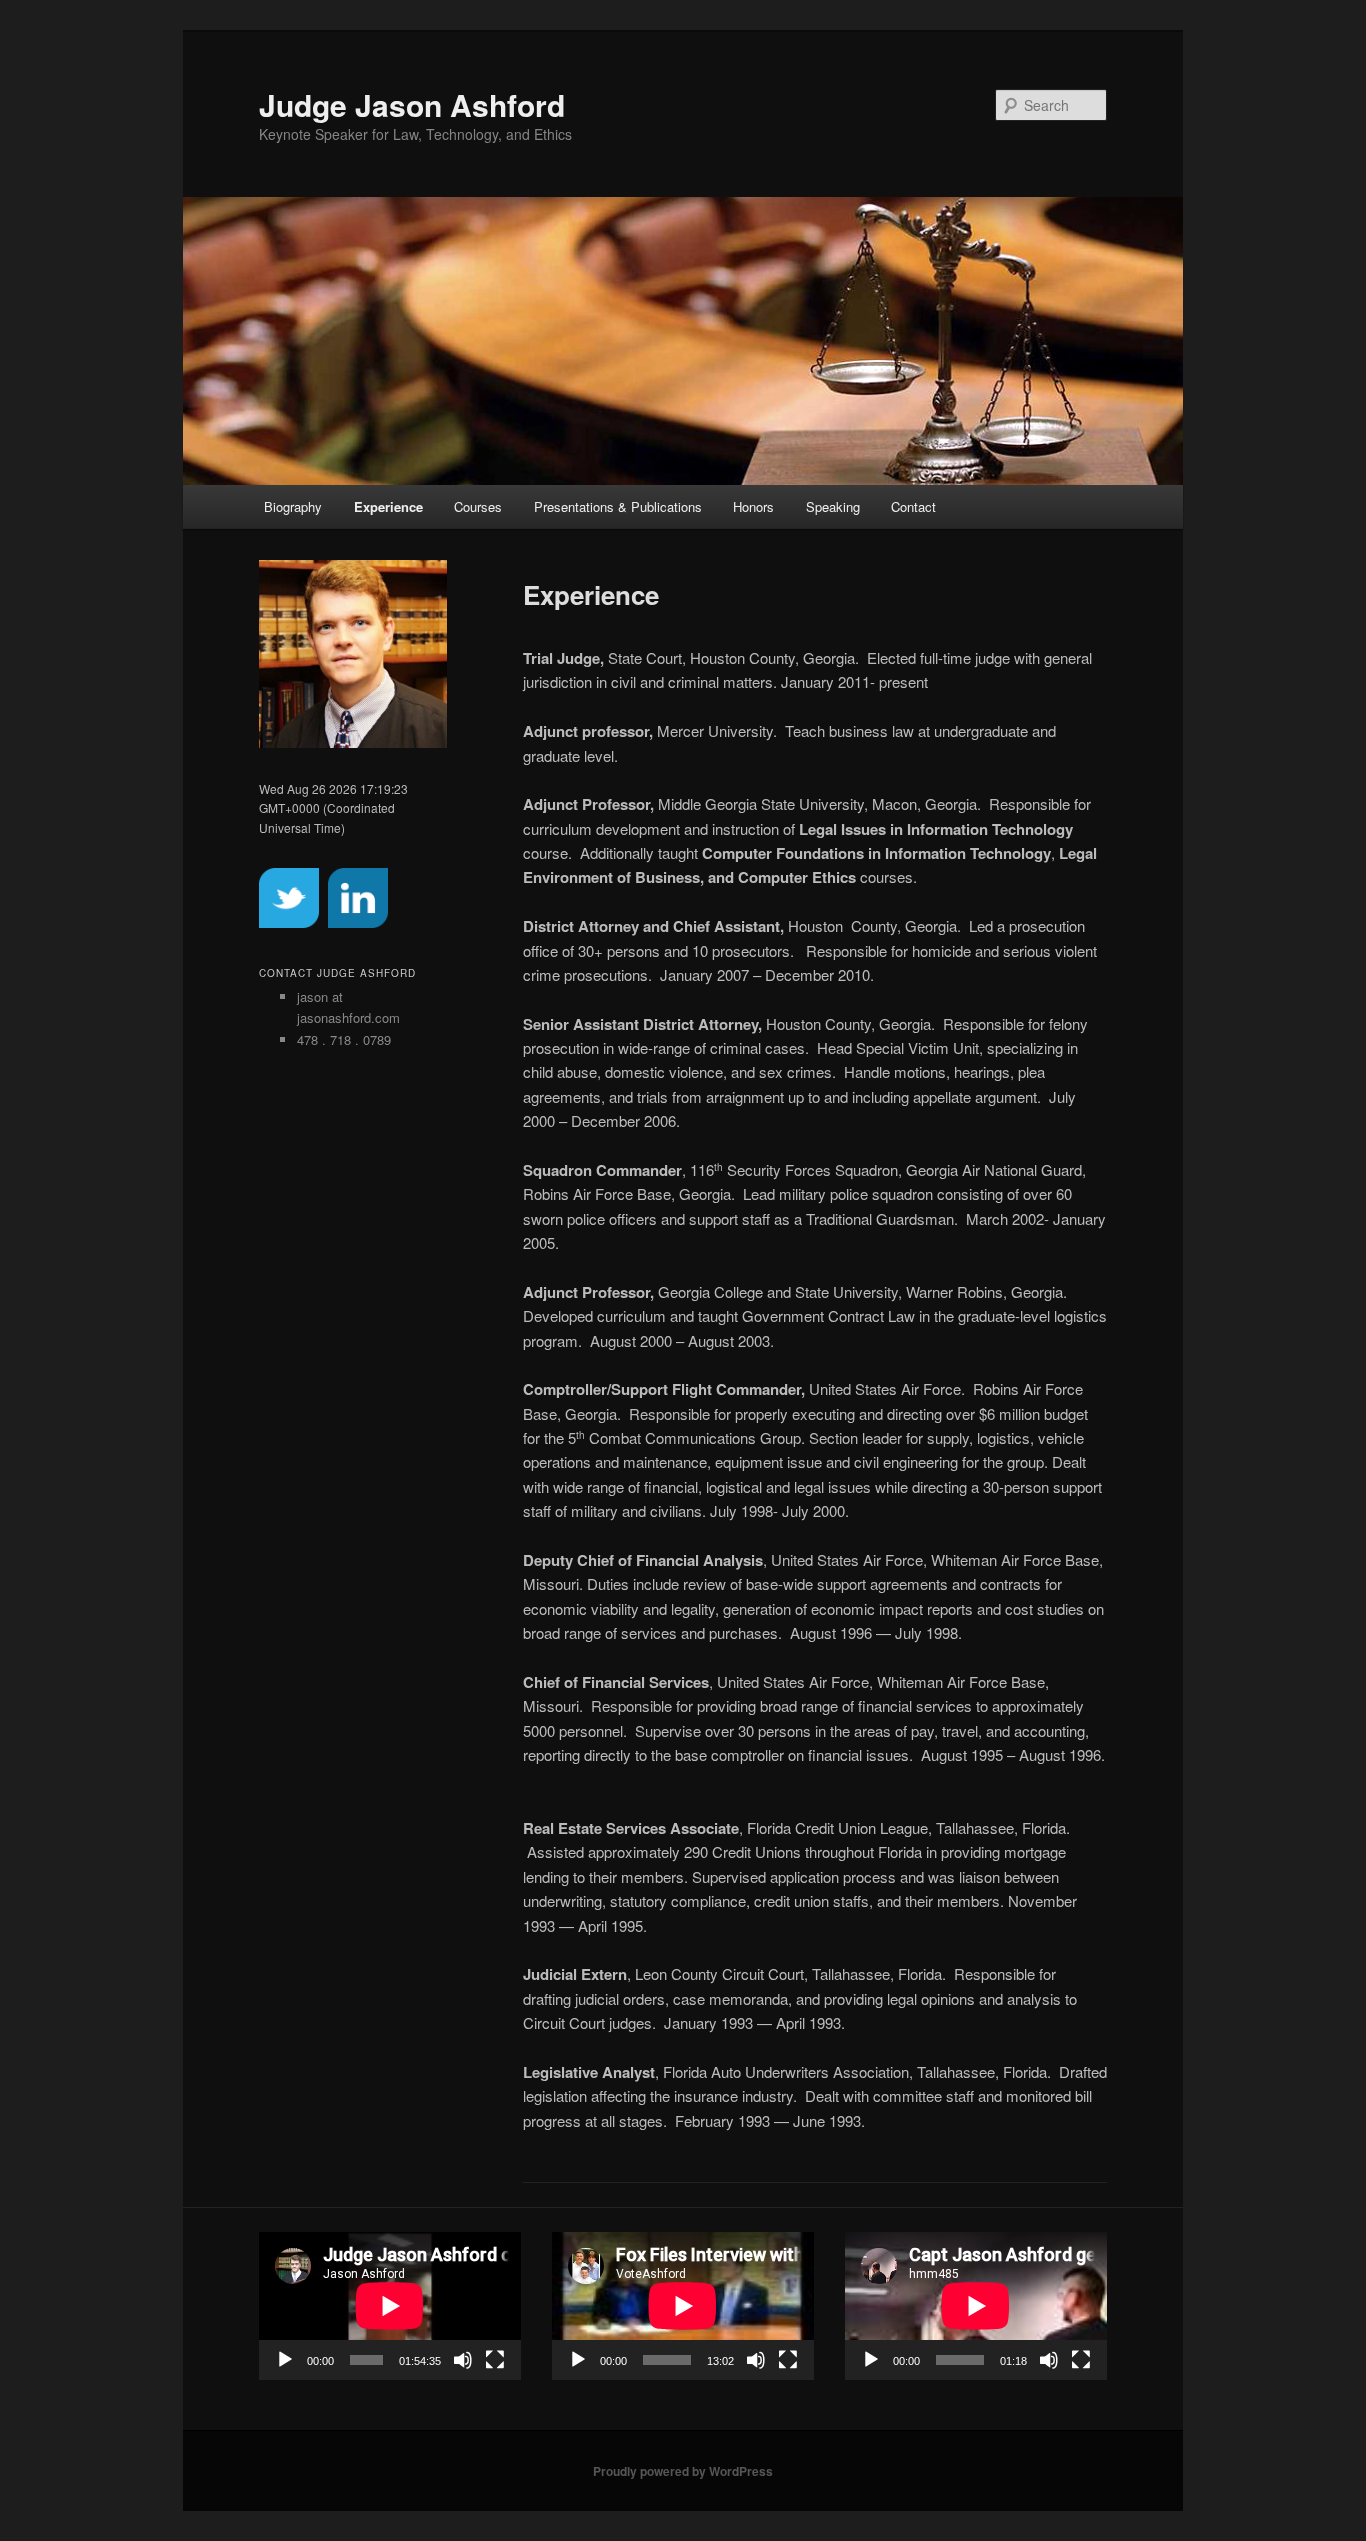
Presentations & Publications (618, 506)
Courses (478, 506)
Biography (293, 506)
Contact (913, 506)
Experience (388, 506)
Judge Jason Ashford (412, 104)
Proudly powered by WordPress (683, 2471)
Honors (753, 506)
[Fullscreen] (495, 2360)
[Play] (285, 2360)
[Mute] (463, 2360)
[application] (390, 2305)
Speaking (833, 506)
